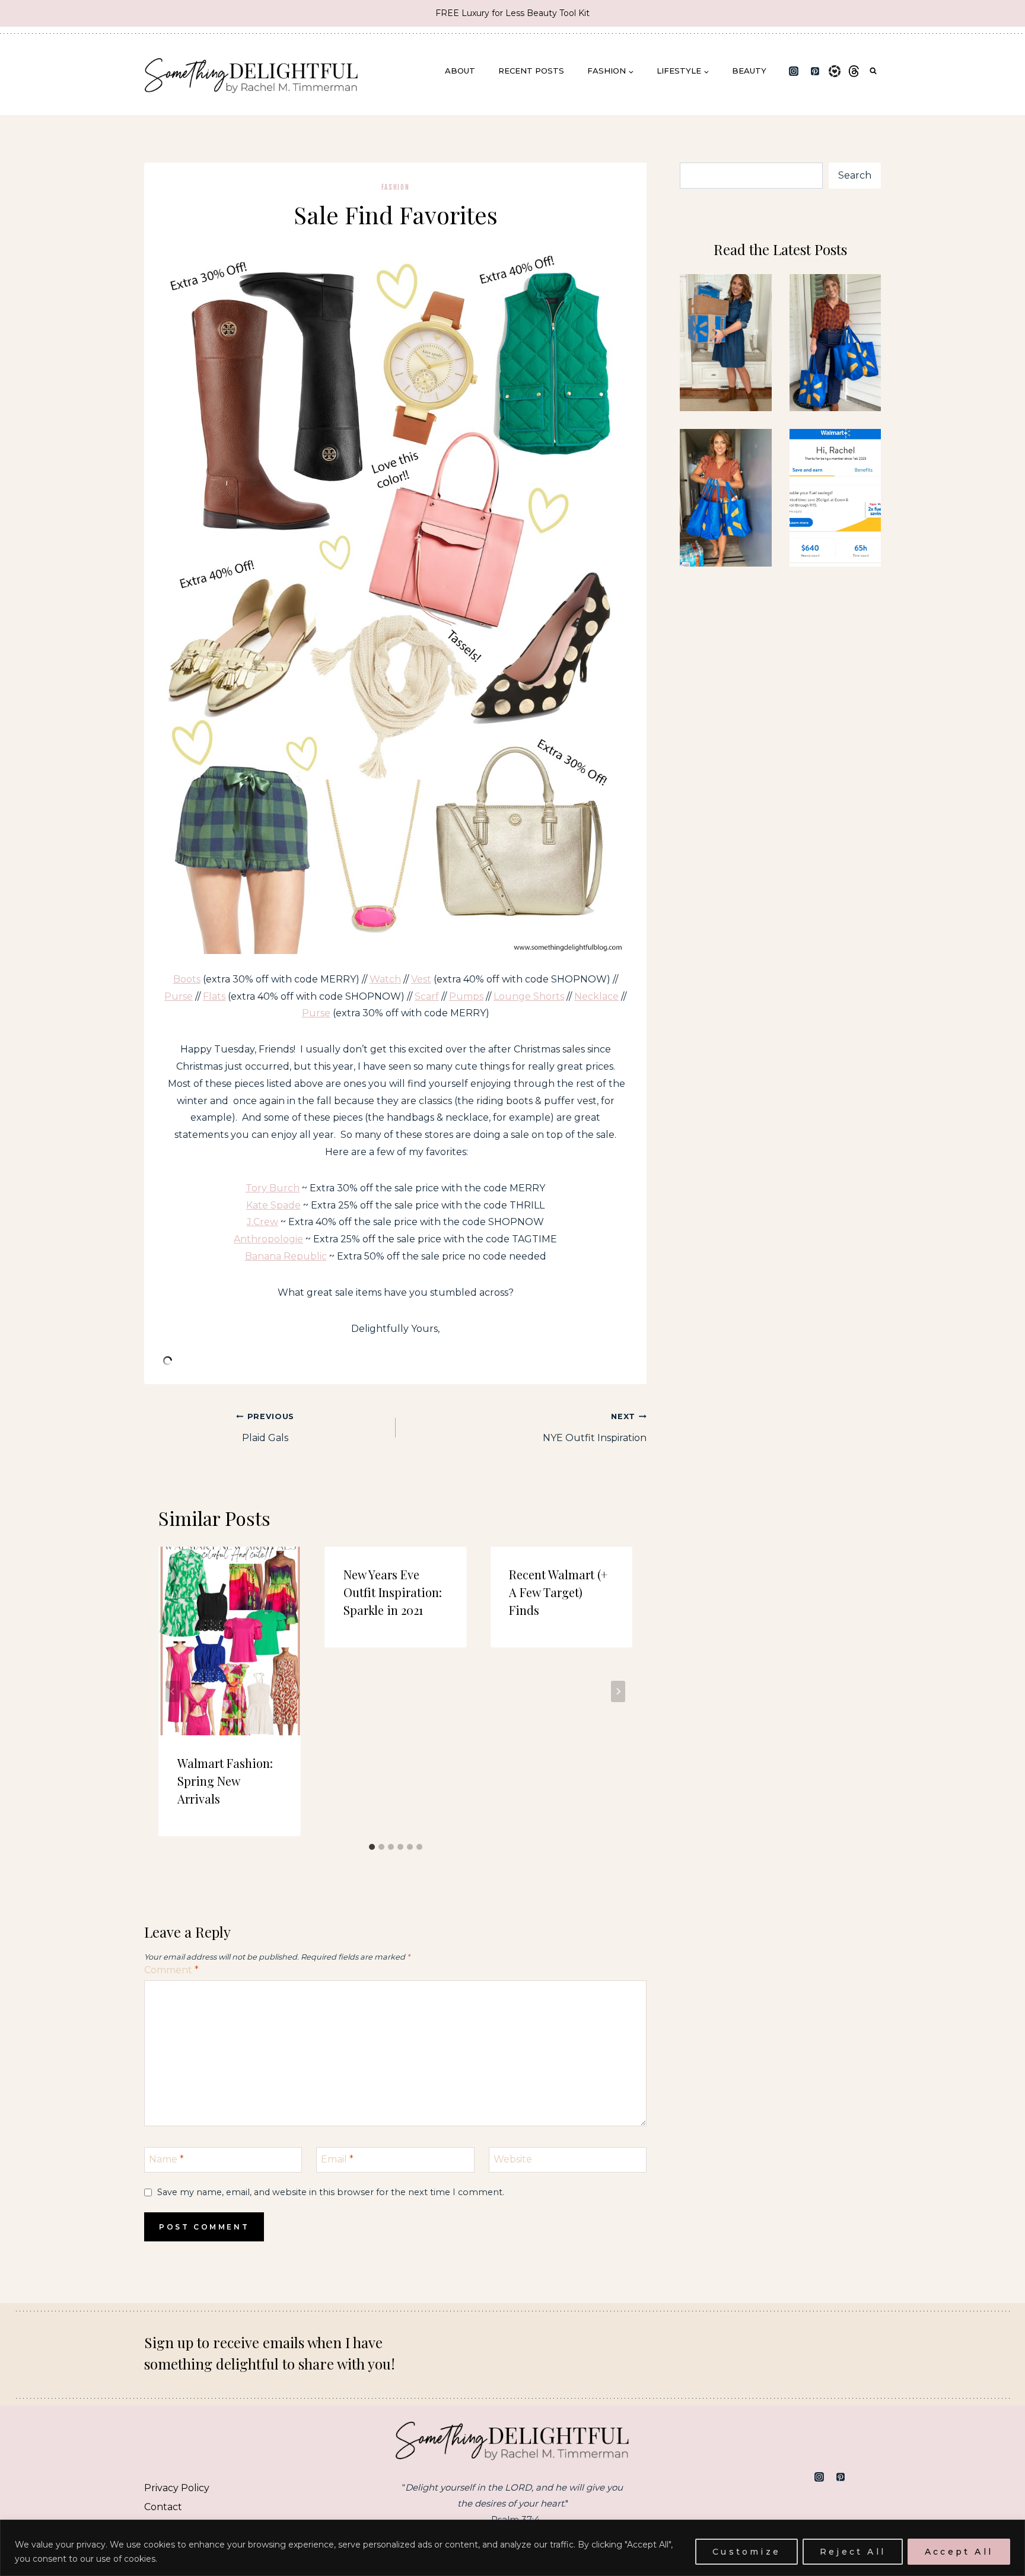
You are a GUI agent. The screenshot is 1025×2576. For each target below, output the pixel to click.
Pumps (466, 996)
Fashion (396, 187)
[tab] (372, 1847)
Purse (179, 996)
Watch (385, 979)
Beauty (749, 71)
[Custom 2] (871, 2477)
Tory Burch (273, 1188)
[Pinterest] (815, 71)
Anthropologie (268, 1239)
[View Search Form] (873, 71)
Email (337, 2159)
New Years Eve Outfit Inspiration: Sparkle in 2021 (393, 1592)
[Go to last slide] (173, 1691)
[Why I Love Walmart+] (725, 343)
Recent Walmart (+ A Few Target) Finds (558, 1592)
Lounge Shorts (529, 996)
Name (166, 2159)
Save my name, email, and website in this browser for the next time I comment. (331, 2192)
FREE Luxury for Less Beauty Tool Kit (512, 13)
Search (855, 175)
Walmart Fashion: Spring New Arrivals (225, 1781)
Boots (187, 979)
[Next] (618, 1691)
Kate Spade (273, 1205)
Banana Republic (286, 1256)
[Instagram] (794, 71)
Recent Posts (531, 71)
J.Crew (262, 1222)
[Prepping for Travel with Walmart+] (835, 343)
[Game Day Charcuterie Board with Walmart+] (835, 498)
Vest (421, 979)
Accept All (959, 2552)
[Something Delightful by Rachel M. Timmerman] (252, 71)
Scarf (427, 996)
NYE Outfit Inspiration (595, 1428)
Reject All (853, 2552)
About (460, 71)
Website (513, 2159)
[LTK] (835, 71)
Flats (214, 996)
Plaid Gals (268, 1428)
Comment (171, 1970)
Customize (747, 2552)
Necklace (596, 996)
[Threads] (854, 71)
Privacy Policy (177, 2488)
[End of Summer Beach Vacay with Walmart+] (725, 498)
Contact (163, 2507)
